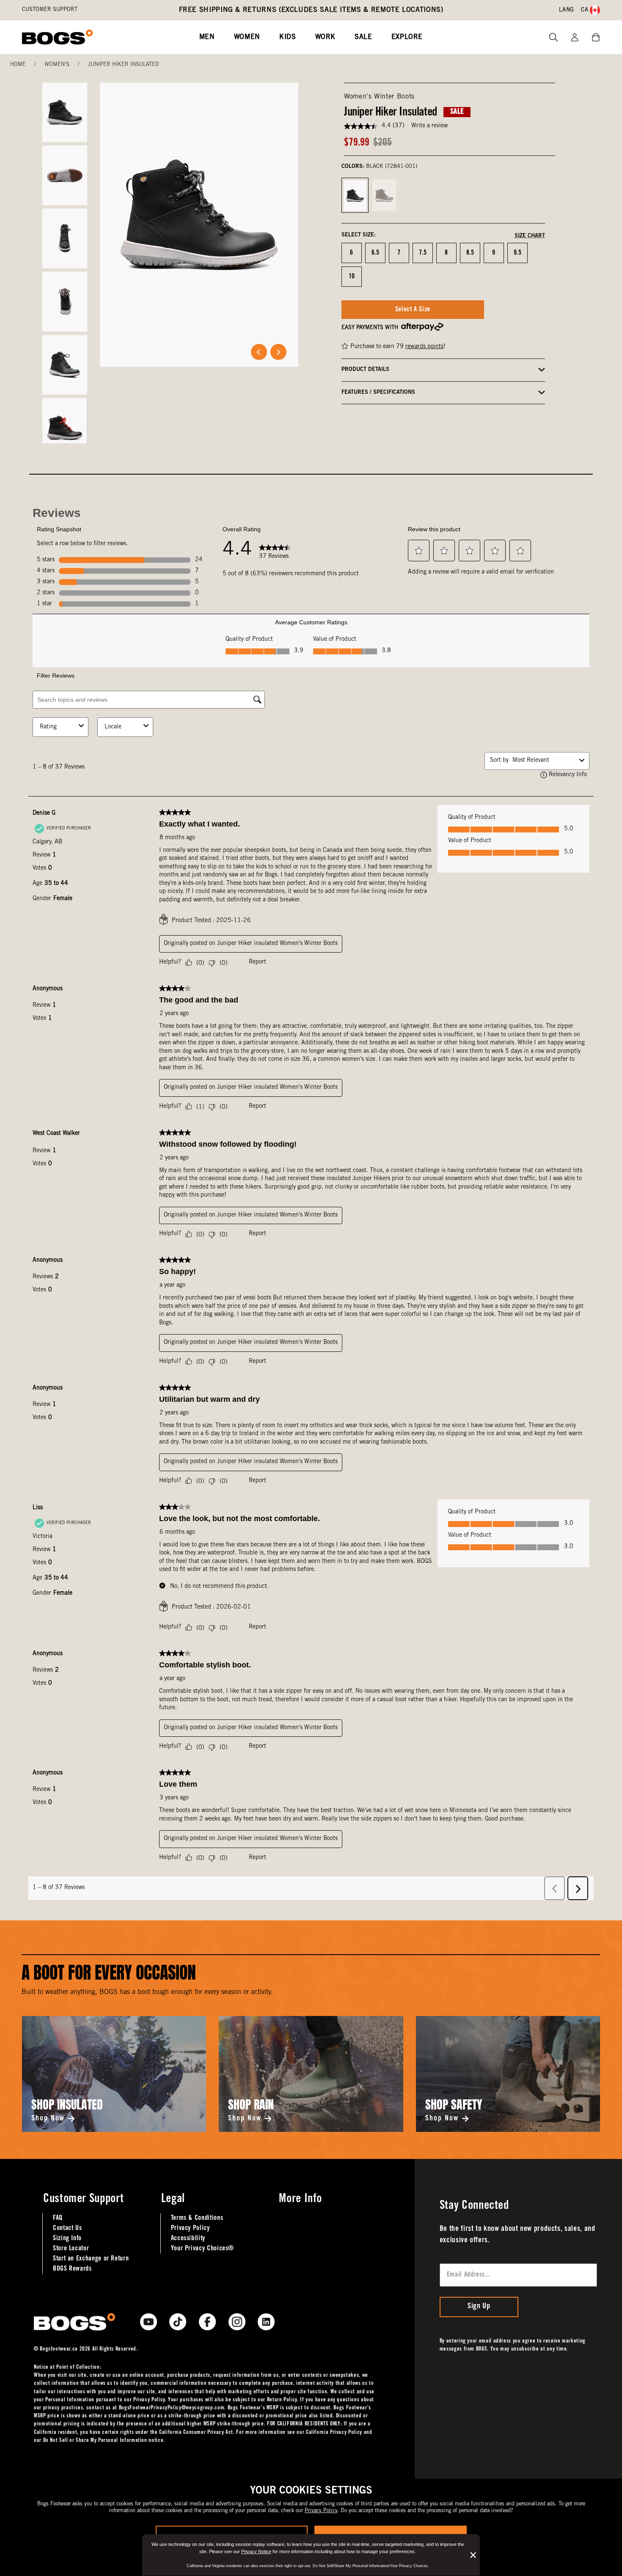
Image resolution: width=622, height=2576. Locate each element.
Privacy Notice (256, 2551)
